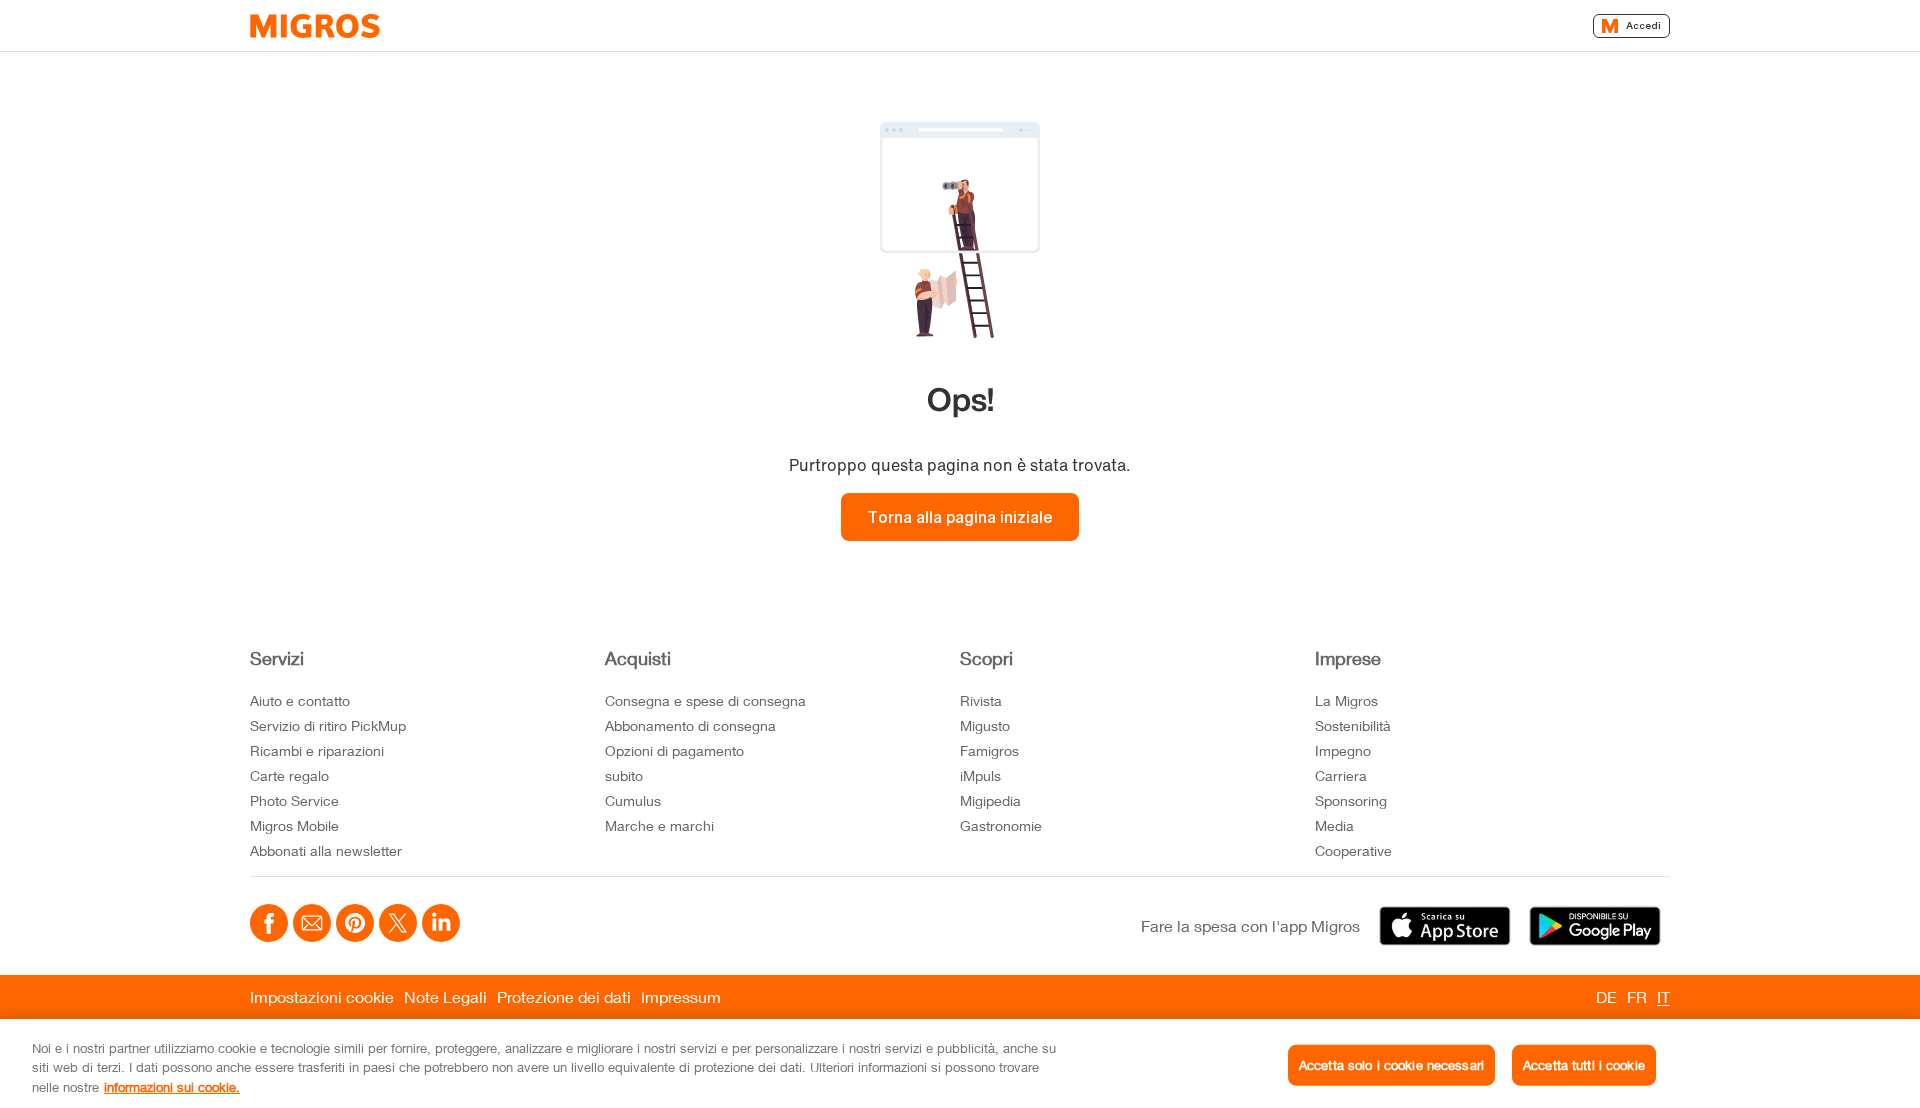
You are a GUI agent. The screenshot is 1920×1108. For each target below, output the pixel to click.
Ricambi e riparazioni (317, 750)
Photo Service (294, 800)
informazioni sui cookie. (172, 1087)
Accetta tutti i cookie (1584, 1064)
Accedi (1643, 25)
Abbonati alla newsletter (326, 850)
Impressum (681, 996)
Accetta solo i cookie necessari (1391, 1064)
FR (1637, 996)
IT (1663, 996)
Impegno (1343, 750)
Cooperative (1353, 850)
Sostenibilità (1353, 725)
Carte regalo (289, 775)
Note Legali (445, 996)
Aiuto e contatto (300, 700)
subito (624, 775)
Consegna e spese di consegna (705, 700)
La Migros (1346, 700)
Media (1334, 825)
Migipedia (990, 800)
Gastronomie (1001, 825)
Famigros (989, 750)
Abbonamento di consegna (690, 725)
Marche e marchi (659, 825)
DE (1606, 996)
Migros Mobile (294, 825)
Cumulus (633, 800)
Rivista (981, 700)
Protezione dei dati (564, 996)
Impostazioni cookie (322, 996)
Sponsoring (1351, 800)
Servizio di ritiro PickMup (328, 725)
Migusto (985, 725)
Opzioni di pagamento (674, 750)
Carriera (1341, 775)
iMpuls (980, 775)
